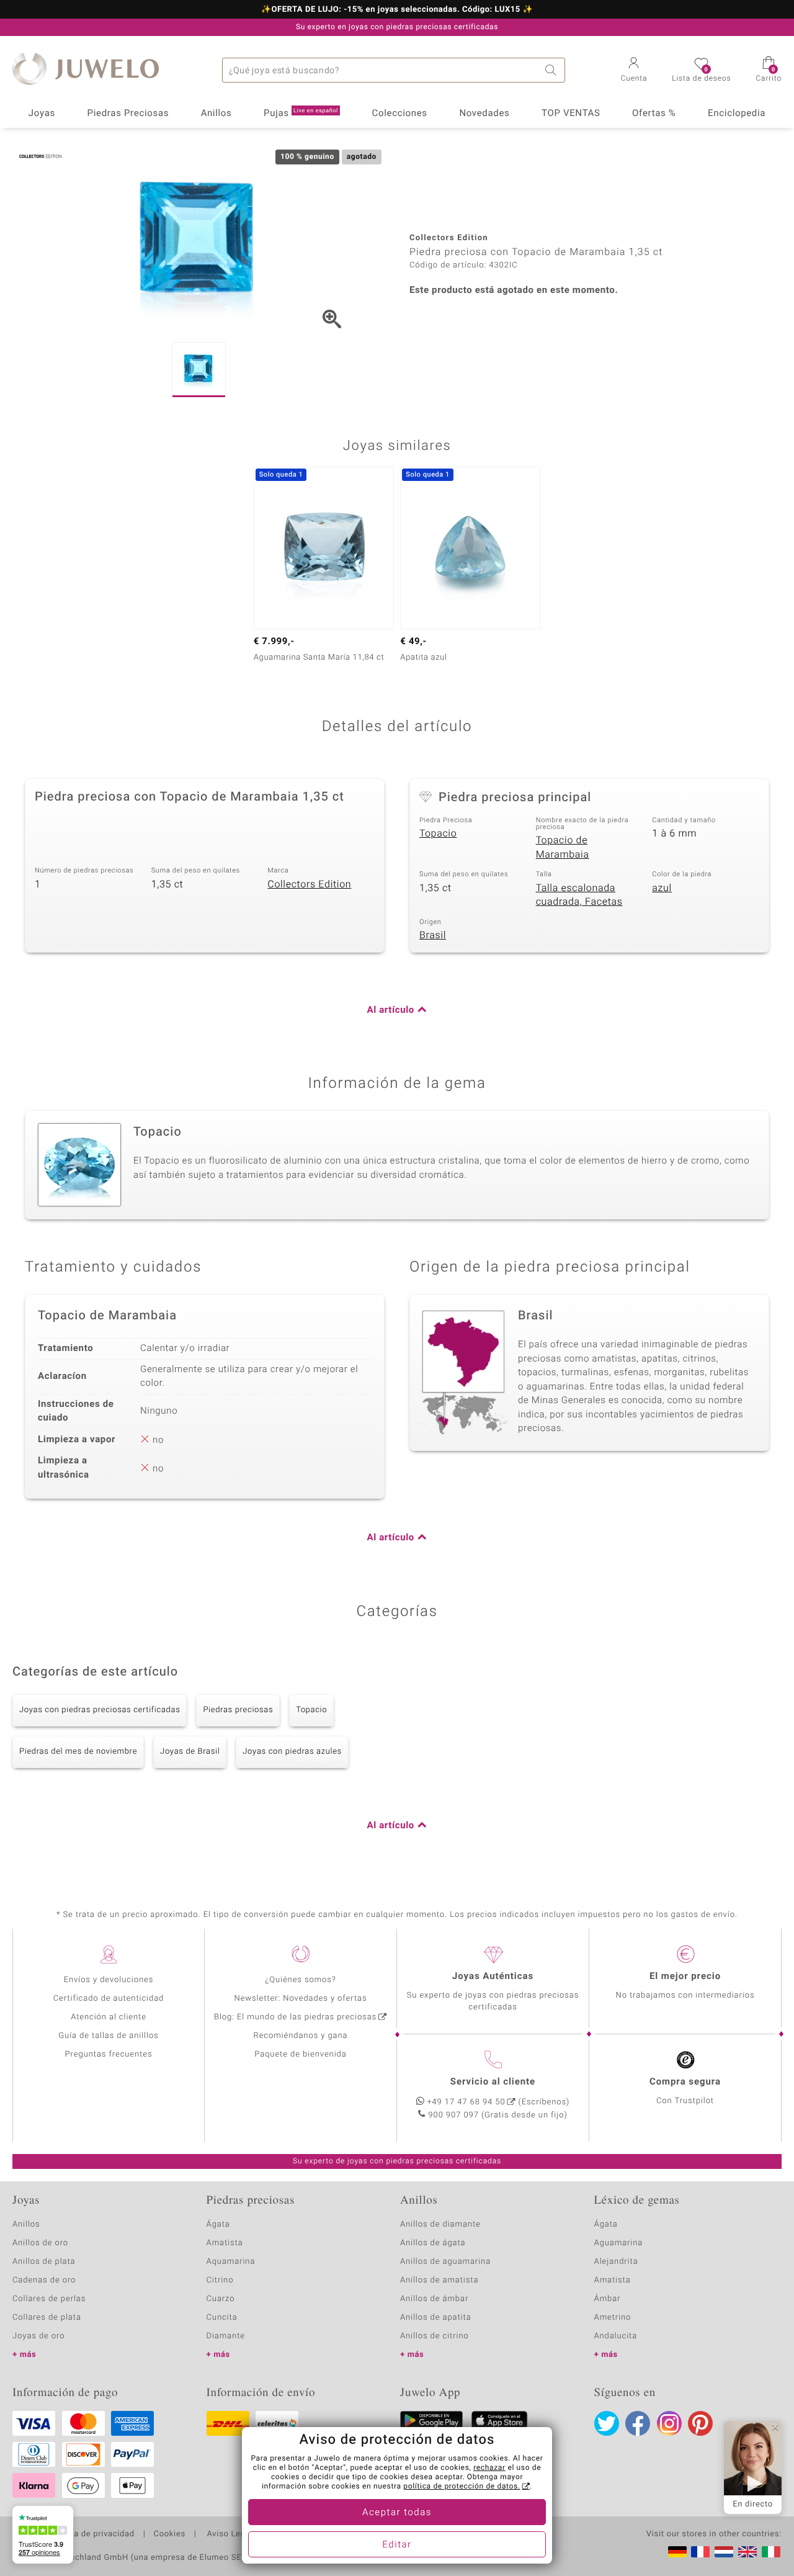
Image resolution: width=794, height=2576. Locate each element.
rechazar (489, 2468)
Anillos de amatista (439, 2280)
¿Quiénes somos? (301, 1980)
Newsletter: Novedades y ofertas (301, 1999)
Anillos (216, 114)
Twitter (607, 2423)
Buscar (553, 70)
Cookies (170, 2534)
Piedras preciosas (238, 1710)
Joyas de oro (38, 2336)
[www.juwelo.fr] (700, 2552)
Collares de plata (47, 2318)
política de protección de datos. (462, 2487)
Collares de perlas (49, 2299)
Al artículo (391, 1010)
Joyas (42, 114)
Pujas (301, 114)
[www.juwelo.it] (771, 2552)
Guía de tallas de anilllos (108, 2036)
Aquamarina (231, 2262)
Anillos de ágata (433, 2243)
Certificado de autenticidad (109, 1999)
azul (662, 888)
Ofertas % (654, 114)
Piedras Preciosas (128, 114)
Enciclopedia (737, 114)
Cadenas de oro (44, 2280)
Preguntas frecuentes (109, 2054)
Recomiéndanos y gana (301, 2036)
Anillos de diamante (440, 2224)
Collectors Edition (309, 884)
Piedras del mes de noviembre (78, 1752)
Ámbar (608, 2299)
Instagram (669, 2423)
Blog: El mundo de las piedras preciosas (295, 2017)
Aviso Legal (229, 2534)
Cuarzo (221, 2299)
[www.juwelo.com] (747, 2552)
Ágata (218, 2224)
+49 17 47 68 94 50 (466, 2102)
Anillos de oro (40, 2243)
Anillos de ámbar (434, 2299)
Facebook (638, 2423)
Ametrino (613, 2318)
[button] (634, 71)
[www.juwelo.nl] (724, 2552)
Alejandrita (616, 2262)
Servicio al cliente (493, 2082)
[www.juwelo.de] (677, 2552)
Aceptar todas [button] (397, 2513)
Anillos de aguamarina (445, 2262)
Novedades (484, 114)
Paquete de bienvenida (300, 2054)
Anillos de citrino (435, 2336)
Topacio (438, 833)
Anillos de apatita (436, 2318)
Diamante (226, 2336)
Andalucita (616, 2336)
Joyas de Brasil (190, 1752)
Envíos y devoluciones (109, 1980)
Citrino (220, 2280)
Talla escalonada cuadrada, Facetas (579, 895)
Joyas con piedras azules (292, 1752)
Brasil (433, 935)
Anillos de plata (44, 2262)
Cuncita (222, 2318)
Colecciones (400, 114)
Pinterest (700, 2423)
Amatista (225, 2243)
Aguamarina (619, 2243)
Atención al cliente (109, 2017)
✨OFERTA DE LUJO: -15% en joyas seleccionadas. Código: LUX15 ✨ (397, 10)
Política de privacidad (91, 2534)
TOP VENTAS (571, 114)
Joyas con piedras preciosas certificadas (100, 1710)
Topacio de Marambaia (563, 847)
